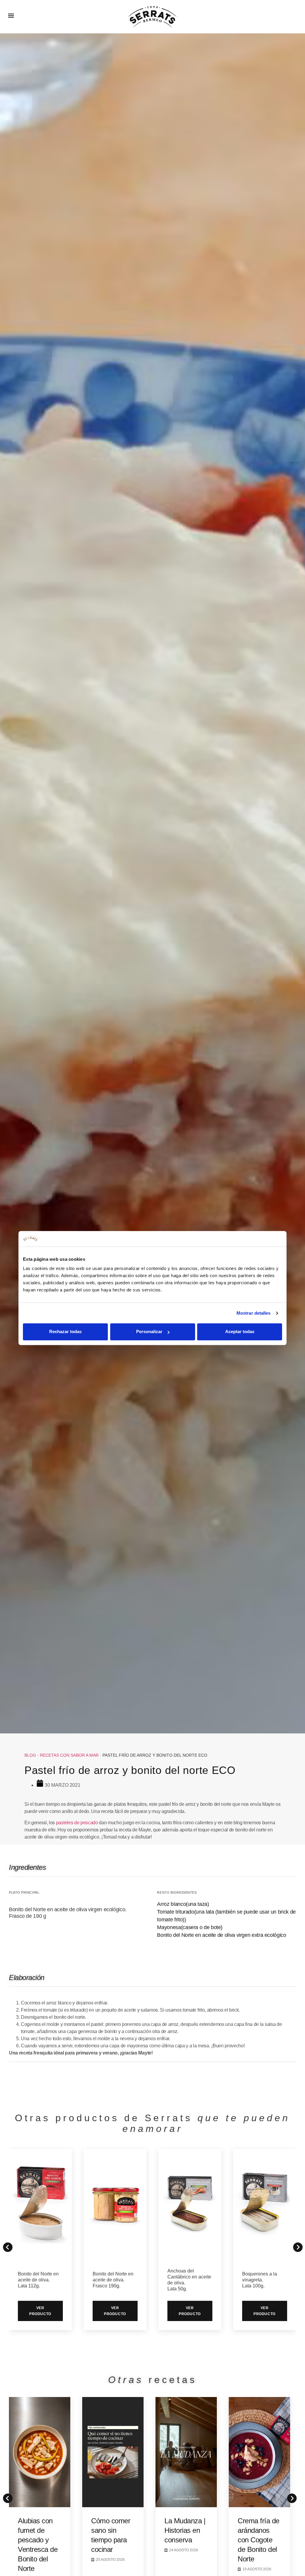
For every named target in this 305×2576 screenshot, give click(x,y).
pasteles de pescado (77, 1823)
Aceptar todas (240, 1332)
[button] (11, 15)
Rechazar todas (65, 1332)
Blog (30, 1755)
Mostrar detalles (254, 1313)
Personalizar (149, 1332)
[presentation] (6, 2496)
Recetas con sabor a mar (69, 1755)
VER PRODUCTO (40, 2311)
